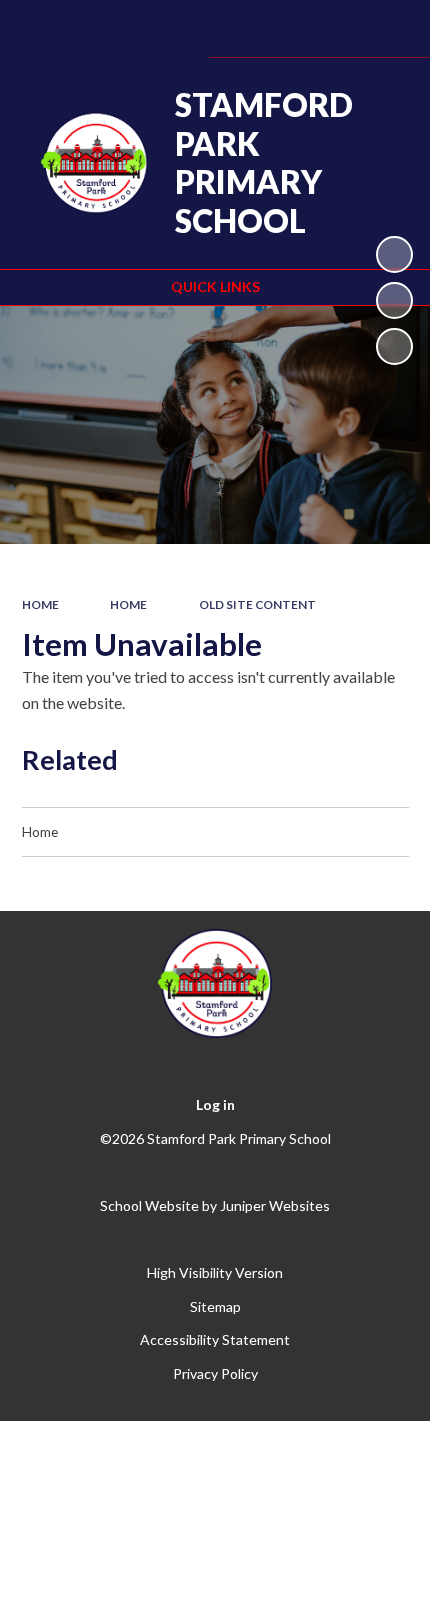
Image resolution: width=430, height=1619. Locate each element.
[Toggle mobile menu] (387, 28)
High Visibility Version (215, 1272)
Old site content (257, 604)
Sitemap (215, 1306)
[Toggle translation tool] (282, 28)
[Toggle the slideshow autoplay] (394, 254)
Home (40, 604)
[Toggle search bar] (333, 28)
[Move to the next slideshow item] (394, 346)
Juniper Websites (275, 1205)
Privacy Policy (215, 1373)
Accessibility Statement (215, 1339)
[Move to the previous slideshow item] (394, 300)
